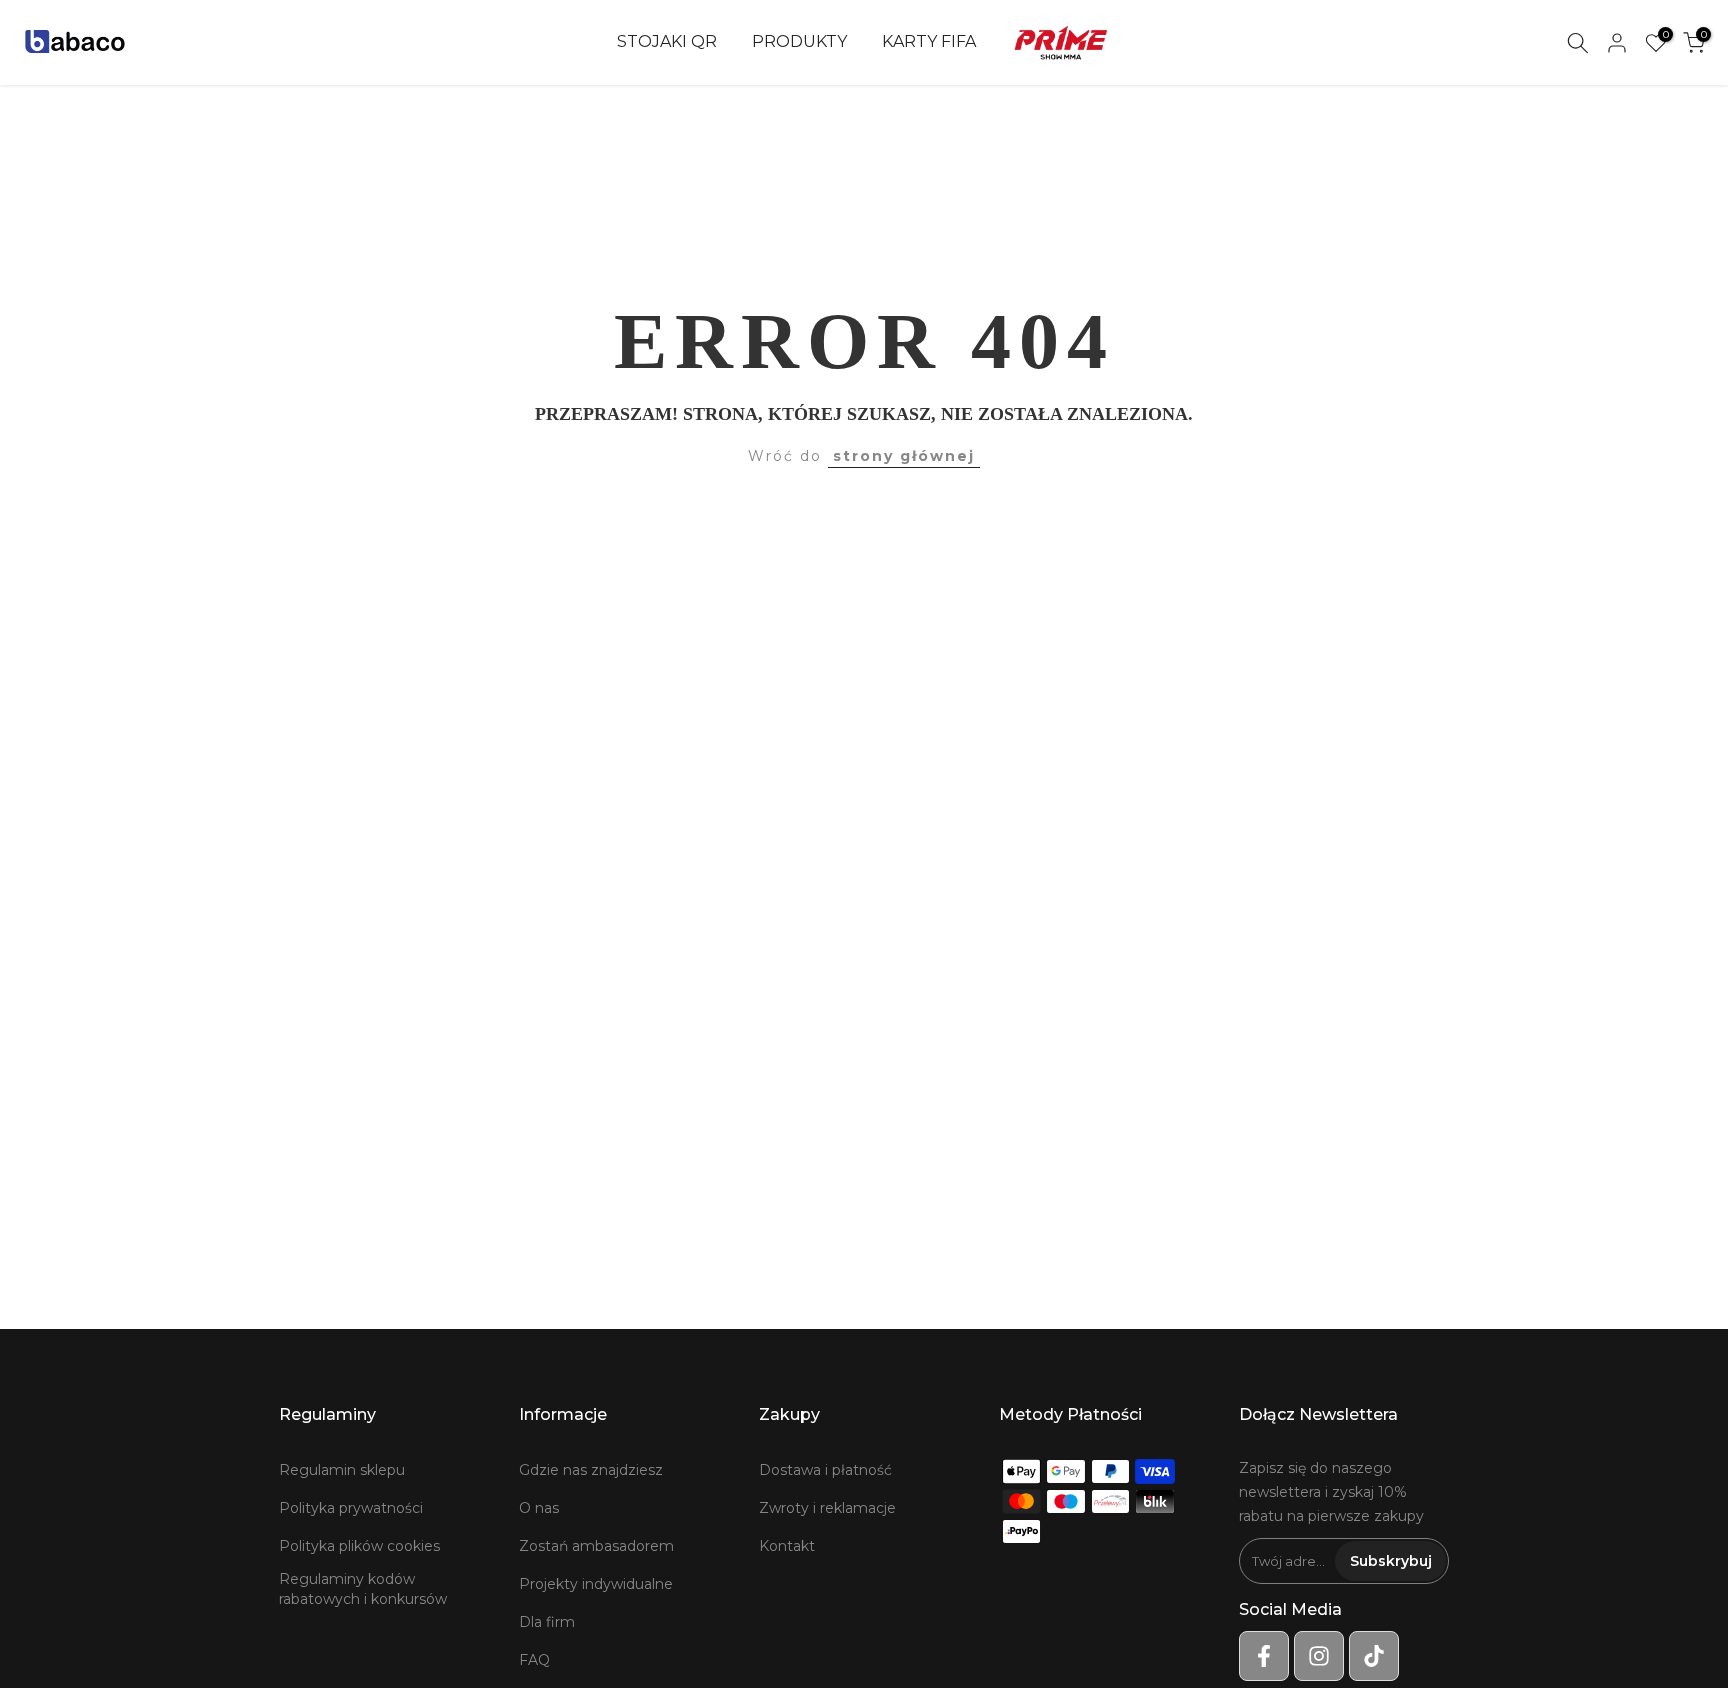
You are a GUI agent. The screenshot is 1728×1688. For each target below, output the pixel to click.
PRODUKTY (799, 41)
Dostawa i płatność (825, 1470)
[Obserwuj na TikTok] (1374, 1656)
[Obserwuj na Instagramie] (1319, 1656)
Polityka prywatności (351, 1508)
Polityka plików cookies (359, 1546)
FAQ (534, 1660)
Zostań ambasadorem (596, 1546)
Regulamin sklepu (342, 1470)
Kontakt (787, 1546)
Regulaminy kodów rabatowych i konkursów (363, 1589)
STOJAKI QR (667, 41)
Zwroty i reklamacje (827, 1508)
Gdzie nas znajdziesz (591, 1470)
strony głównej (904, 456)
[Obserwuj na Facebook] (1264, 1656)
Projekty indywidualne (596, 1584)
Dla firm (547, 1622)
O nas (539, 1508)
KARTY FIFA (929, 41)
